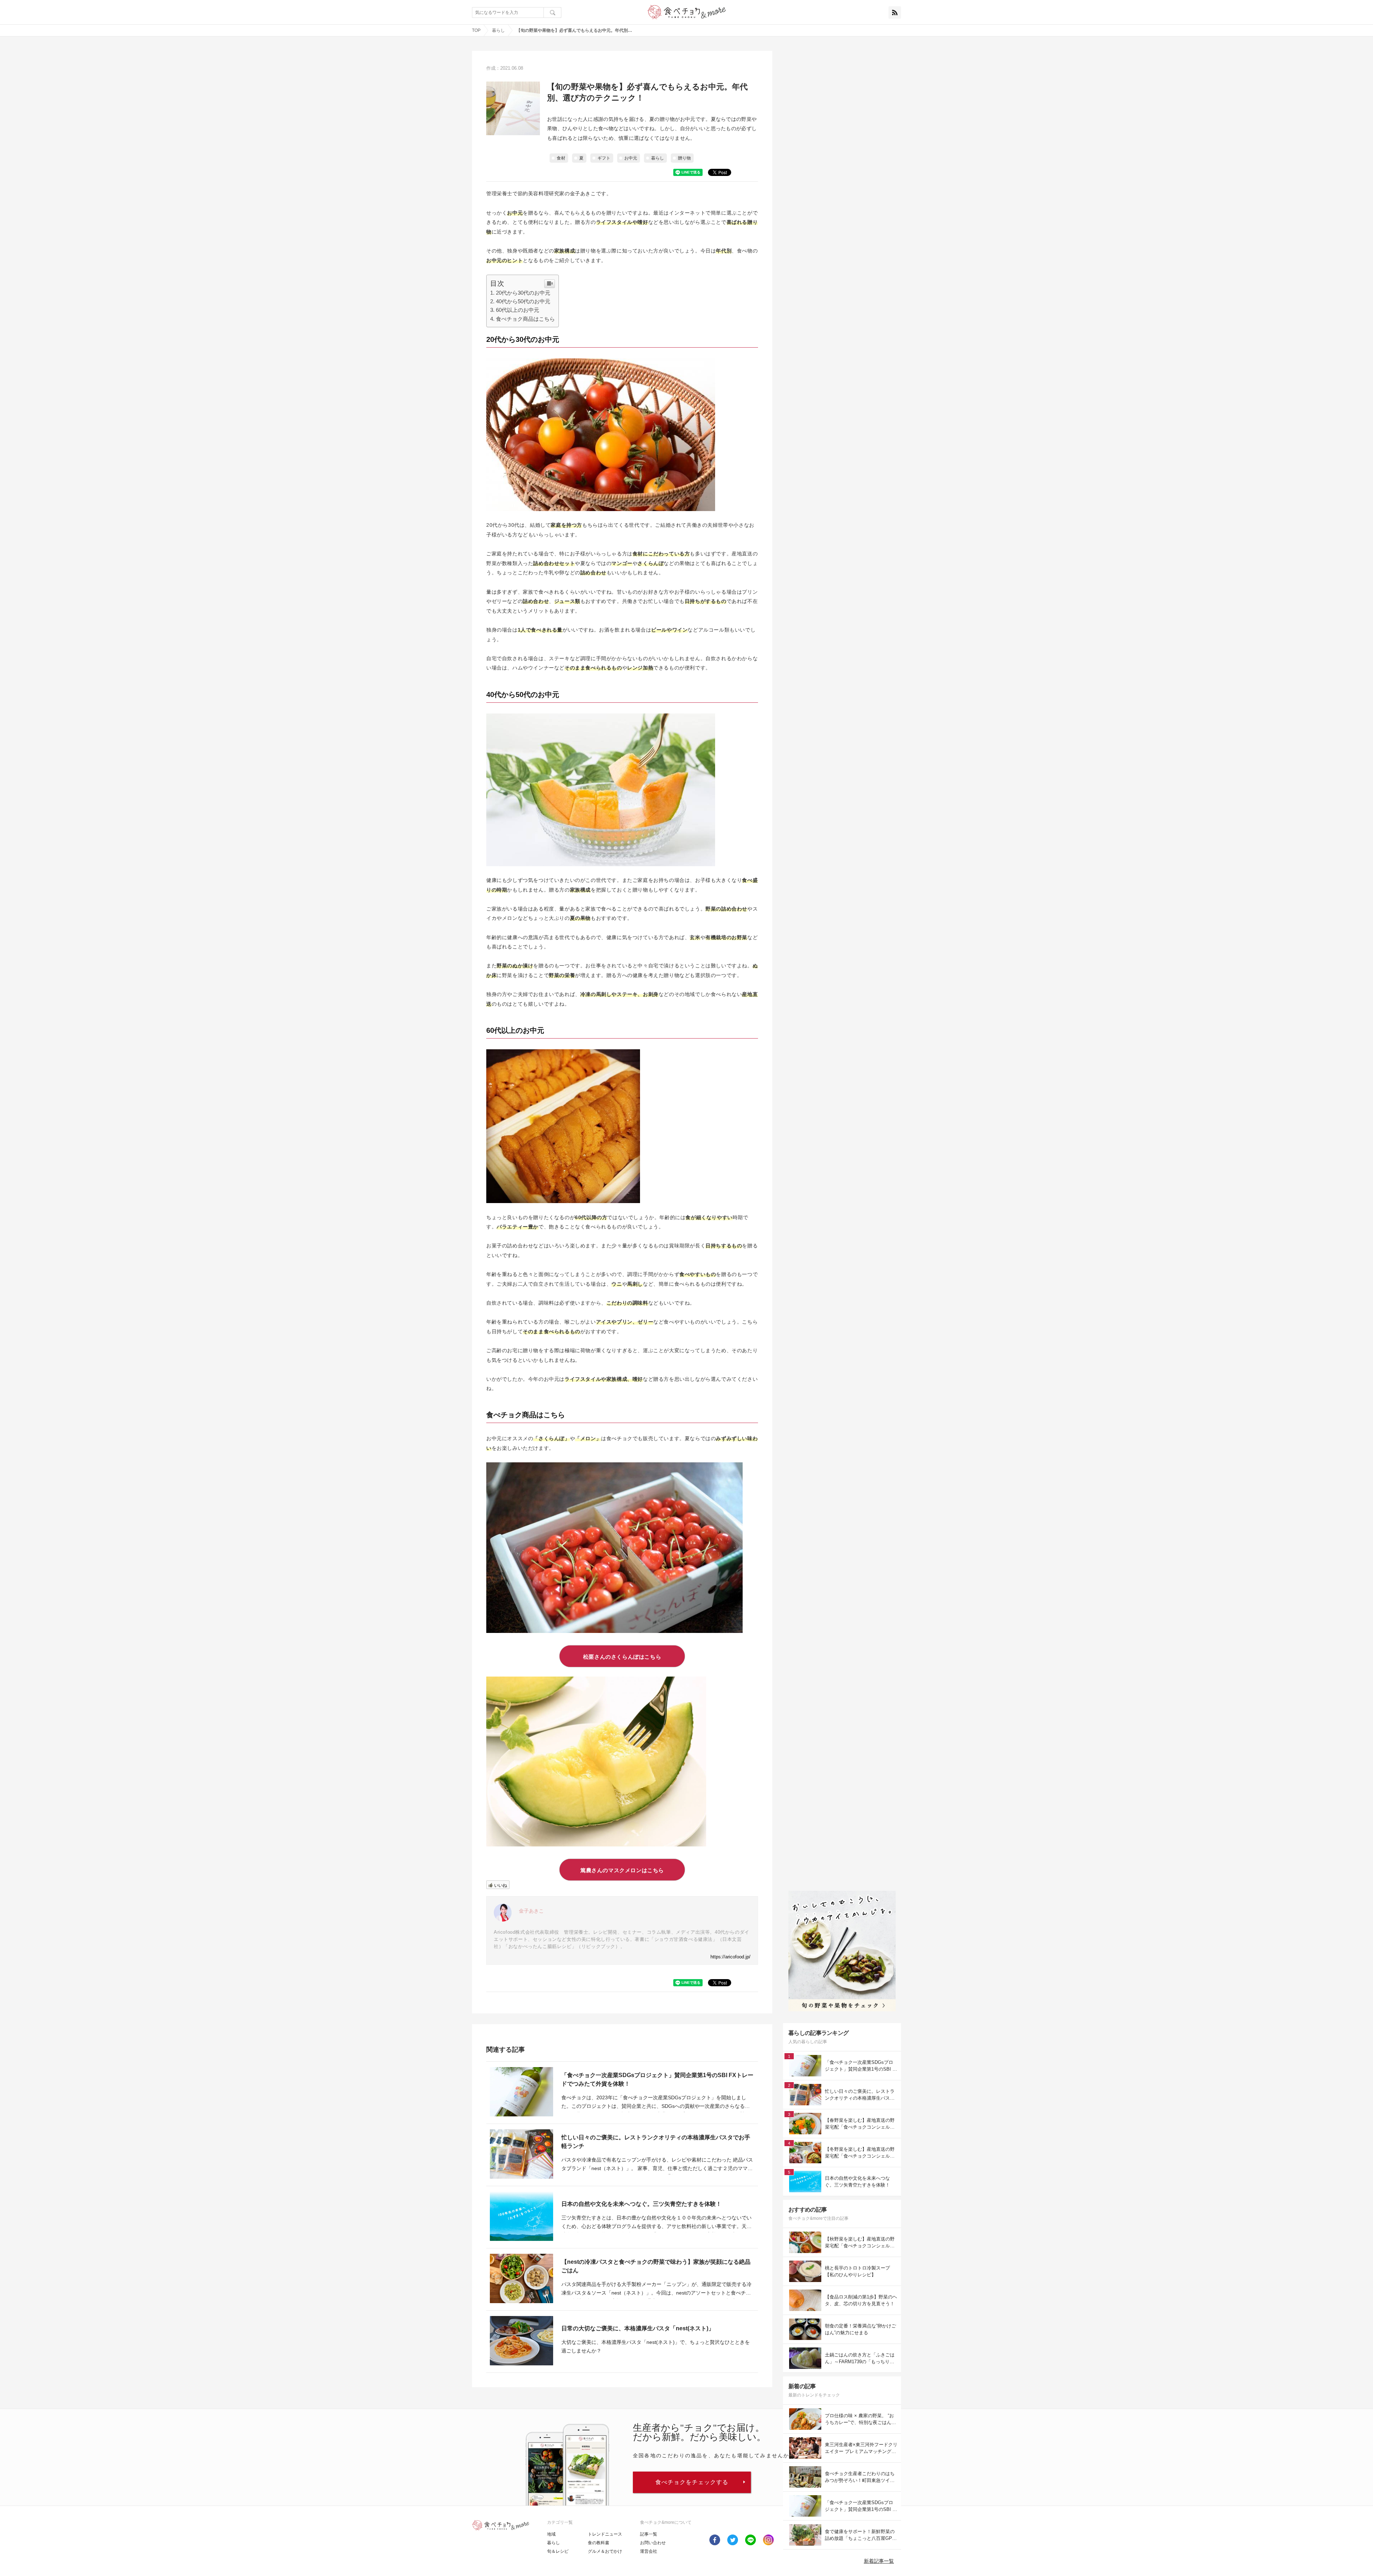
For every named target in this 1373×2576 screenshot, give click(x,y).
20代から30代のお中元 (523, 293)
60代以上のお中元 (518, 310)
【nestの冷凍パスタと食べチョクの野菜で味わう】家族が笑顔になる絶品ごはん (656, 2266)
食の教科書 (599, 2543)
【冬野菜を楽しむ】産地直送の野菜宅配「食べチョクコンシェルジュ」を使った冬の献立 (860, 2153)
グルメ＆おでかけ (605, 2551)
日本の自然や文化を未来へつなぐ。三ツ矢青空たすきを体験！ (641, 2204)
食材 (561, 158)
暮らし (498, 30)
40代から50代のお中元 (523, 301)
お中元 (631, 158)
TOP (476, 30)
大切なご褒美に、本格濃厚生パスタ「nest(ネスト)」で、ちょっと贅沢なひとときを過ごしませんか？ (656, 2346)
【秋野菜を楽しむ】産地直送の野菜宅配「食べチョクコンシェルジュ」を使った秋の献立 (860, 2243)
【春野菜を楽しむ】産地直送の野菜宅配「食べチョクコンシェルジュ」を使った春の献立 (860, 2124)
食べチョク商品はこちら (525, 319)
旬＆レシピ (558, 2551)
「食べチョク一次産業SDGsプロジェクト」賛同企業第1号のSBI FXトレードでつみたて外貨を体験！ (657, 2079)
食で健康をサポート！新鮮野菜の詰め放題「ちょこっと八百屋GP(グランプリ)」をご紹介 (860, 2535)
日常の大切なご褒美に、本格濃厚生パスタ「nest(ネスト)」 (638, 2328)
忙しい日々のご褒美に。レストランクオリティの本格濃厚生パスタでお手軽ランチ (656, 2142)
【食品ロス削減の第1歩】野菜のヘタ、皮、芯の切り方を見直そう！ (861, 2300)
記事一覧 (649, 2534)
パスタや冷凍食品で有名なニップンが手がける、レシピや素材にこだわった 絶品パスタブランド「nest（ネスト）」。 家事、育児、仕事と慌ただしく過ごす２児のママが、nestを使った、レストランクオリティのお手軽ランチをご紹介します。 (657, 2165)
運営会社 (649, 2551)
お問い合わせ (653, 2543)
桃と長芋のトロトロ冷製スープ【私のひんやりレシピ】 (857, 2271)
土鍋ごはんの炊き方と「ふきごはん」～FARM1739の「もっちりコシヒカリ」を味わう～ (860, 2359)
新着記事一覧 (879, 2561)
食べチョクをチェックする (692, 2482)
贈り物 (684, 158)
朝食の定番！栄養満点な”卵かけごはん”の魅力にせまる (860, 2329)
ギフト (604, 158)
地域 (551, 2534)
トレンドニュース (605, 2534)
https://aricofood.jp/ (730, 1957)
